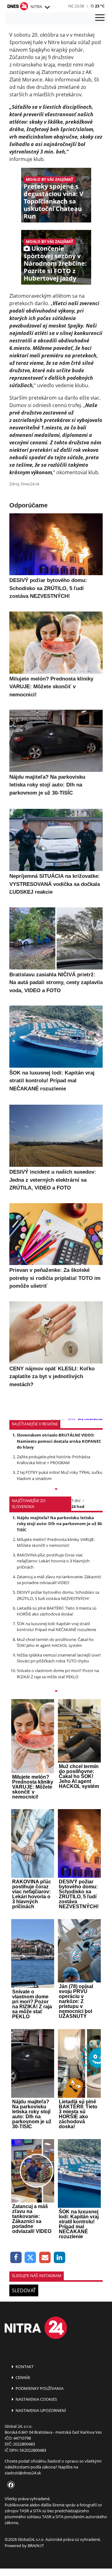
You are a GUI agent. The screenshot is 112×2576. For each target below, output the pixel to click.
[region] (47, 7)
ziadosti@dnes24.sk (23, 2473)
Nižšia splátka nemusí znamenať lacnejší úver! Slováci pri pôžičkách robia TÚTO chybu (59, 1658)
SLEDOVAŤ (24, 2290)
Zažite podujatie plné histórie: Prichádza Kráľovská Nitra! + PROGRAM (54, 1460)
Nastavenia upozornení (40, 2410)
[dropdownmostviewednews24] (56, 1692)
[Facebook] (16, 2258)
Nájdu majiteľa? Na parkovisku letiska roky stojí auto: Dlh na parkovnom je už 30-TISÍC (60, 1524)
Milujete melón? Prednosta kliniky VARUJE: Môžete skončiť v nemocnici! (56, 1542)
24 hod (78, 1506)
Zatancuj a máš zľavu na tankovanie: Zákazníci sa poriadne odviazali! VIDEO (59, 1580)
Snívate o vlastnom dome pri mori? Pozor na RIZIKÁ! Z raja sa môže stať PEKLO (58, 1673)
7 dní (76, 1501)
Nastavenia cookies (36, 2399)
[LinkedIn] (60, 2258)
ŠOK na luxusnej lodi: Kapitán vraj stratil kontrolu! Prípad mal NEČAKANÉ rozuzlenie (56, 1627)
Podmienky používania (39, 2388)
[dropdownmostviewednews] (56, 1490)
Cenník (22, 2377)
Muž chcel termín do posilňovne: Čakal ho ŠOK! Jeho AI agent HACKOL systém (55, 1642)
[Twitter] (31, 2258)
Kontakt (24, 2367)
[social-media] (10, 2485)
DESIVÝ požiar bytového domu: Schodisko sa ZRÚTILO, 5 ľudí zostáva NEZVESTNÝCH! (58, 1595)
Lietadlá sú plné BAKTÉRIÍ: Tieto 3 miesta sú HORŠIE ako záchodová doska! (57, 1611)
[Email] (45, 2258)
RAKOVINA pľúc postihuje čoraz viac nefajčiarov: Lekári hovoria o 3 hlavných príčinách (53, 1561)
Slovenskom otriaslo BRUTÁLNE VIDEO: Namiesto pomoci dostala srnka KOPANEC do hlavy (59, 1441)
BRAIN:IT (36, 2546)
